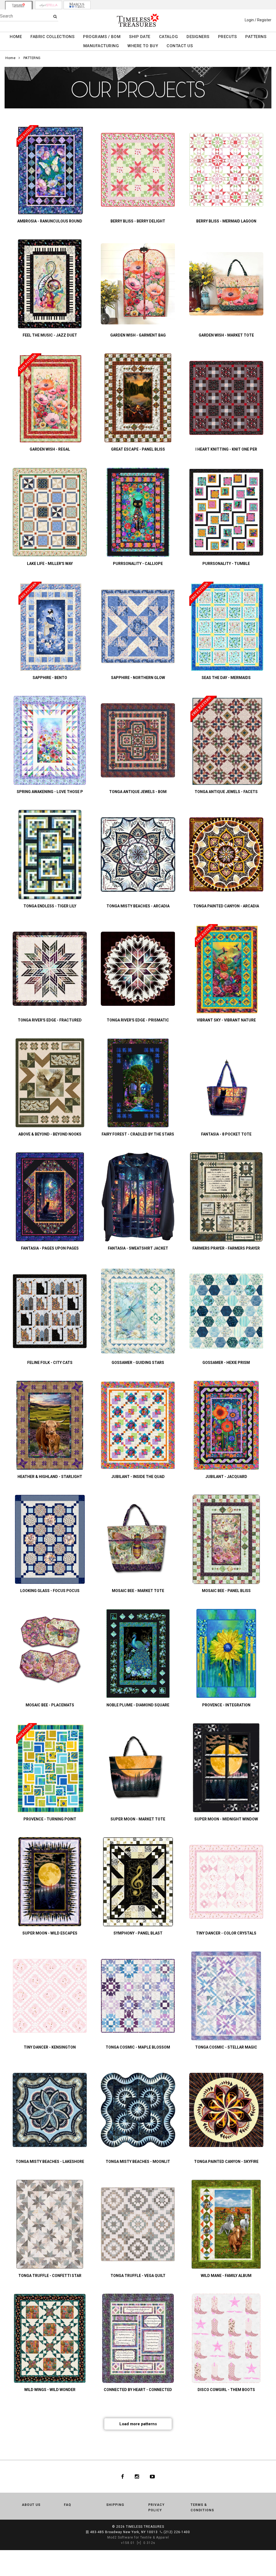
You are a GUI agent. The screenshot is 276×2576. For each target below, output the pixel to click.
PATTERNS (256, 37)
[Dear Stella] (49, 5)
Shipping (115, 2505)
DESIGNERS (198, 37)
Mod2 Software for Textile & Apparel (138, 2537)
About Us (31, 2505)
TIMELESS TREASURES (145, 2527)
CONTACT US (180, 46)
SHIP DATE (140, 37)
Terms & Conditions (202, 2508)
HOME (16, 37)
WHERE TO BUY (143, 46)
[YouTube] (152, 2476)
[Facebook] (123, 2476)
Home (10, 58)
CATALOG (169, 37)
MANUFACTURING (101, 46)
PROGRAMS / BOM (102, 37)
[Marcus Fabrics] (77, 5)
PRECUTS (227, 37)
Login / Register (258, 20)
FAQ (68, 2505)
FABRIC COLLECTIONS (52, 37)
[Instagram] (137, 2476)
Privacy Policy (156, 2508)
